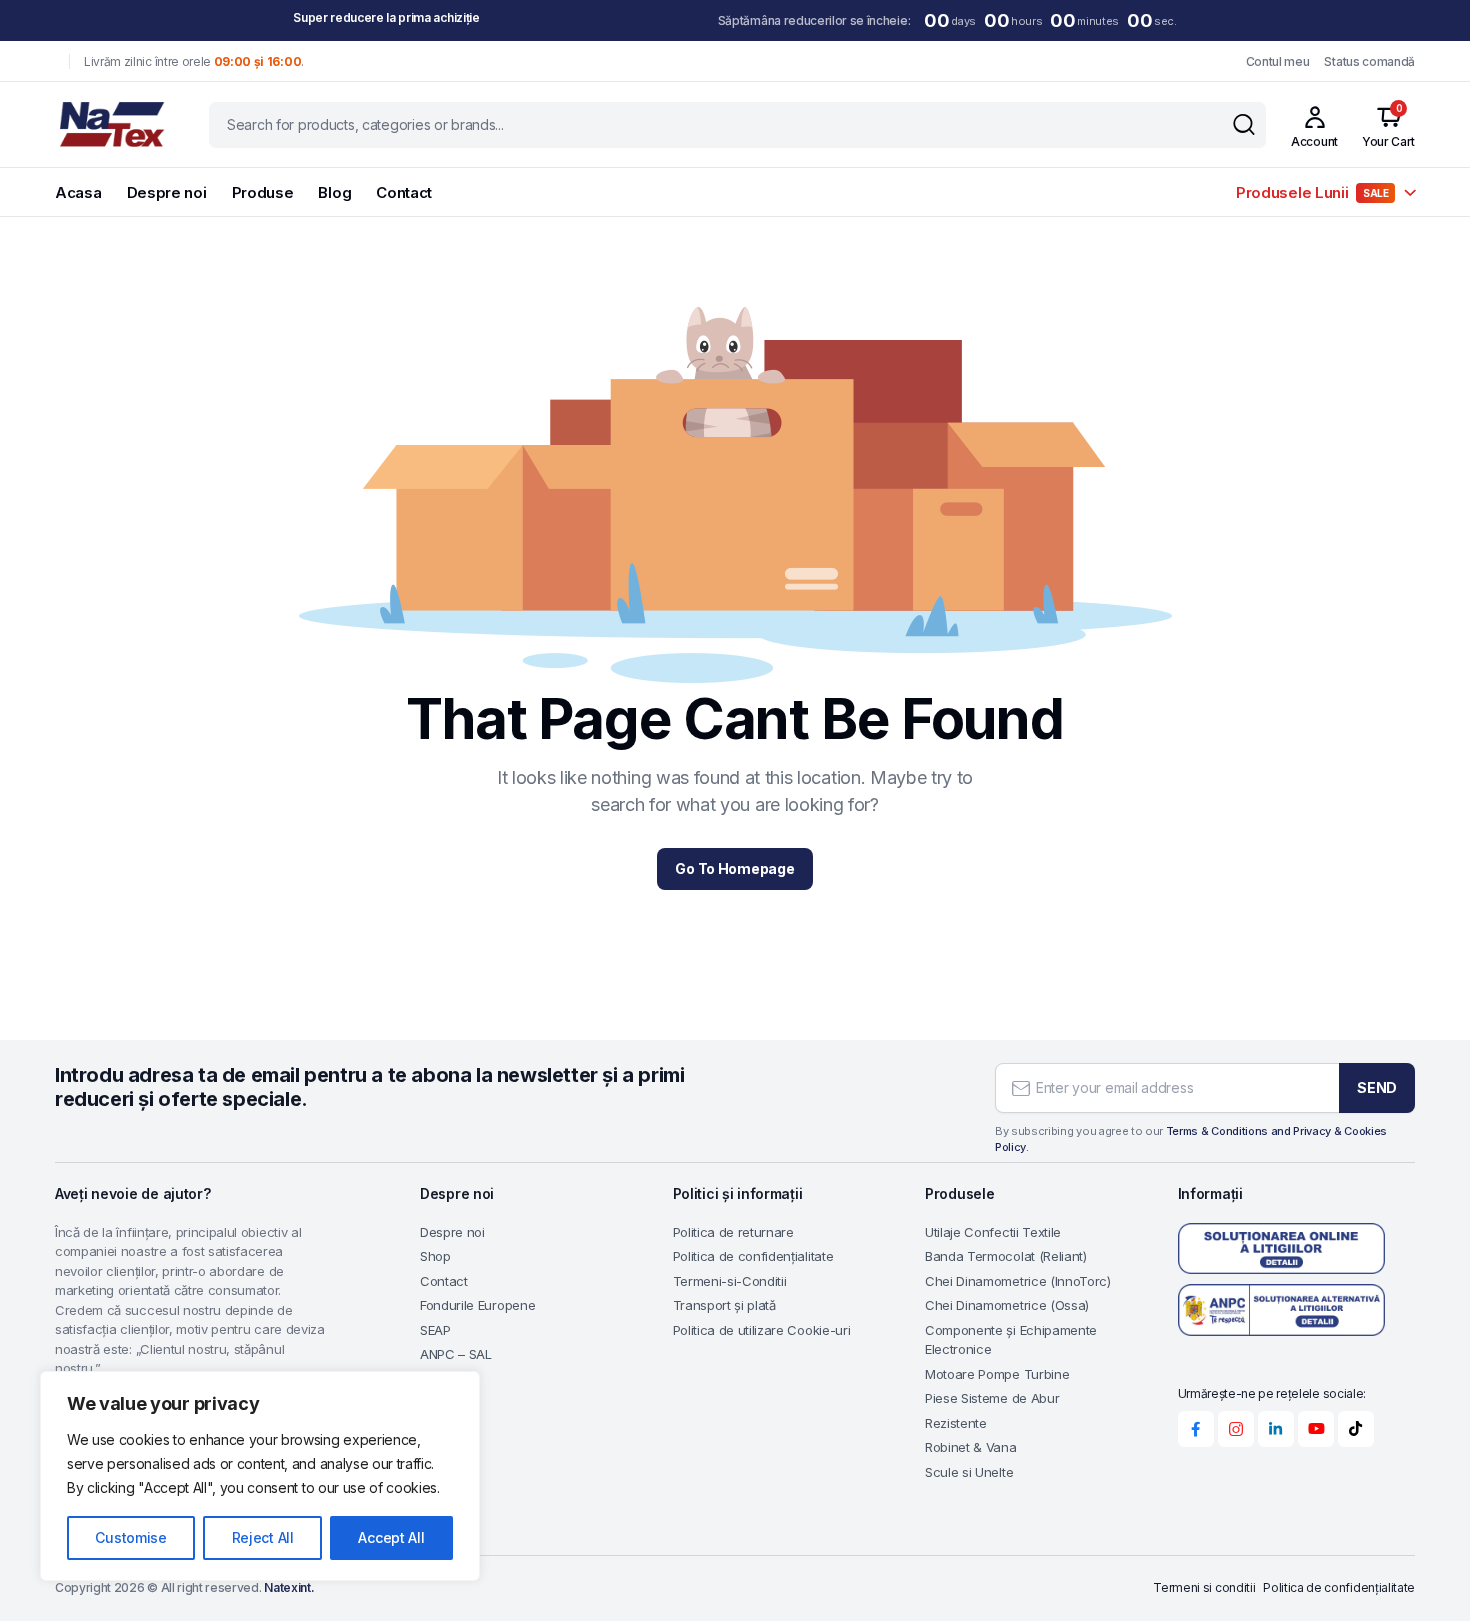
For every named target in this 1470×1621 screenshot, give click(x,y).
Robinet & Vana (971, 1447)
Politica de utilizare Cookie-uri (762, 1330)
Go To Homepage (734, 868)
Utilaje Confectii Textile (993, 1232)
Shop (435, 1256)
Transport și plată (724, 1305)
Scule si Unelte (969, 1472)
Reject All (263, 1537)
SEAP (435, 1330)
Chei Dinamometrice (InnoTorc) (1018, 1281)
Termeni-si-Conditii (730, 1281)
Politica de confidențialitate (753, 1256)
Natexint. (289, 1587)
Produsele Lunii (1312, 192)
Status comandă (1369, 61)
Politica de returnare (733, 1232)
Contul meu (1278, 61)
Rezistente (956, 1423)
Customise (130, 1537)
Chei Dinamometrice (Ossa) (1007, 1305)
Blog (334, 192)
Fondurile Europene (477, 1305)
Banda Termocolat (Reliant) (1006, 1256)
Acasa (78, 192)
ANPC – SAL (456, 1354)
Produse (263, 192)
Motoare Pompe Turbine (997, 1374)
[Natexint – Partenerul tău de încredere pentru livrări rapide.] (112, 124)
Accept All (391, 1537)
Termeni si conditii (1204, 1587)
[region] (260, 1476)
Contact (404, 192)
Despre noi (167, 192)
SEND (1377, 1087)
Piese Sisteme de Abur (992, 1398)
